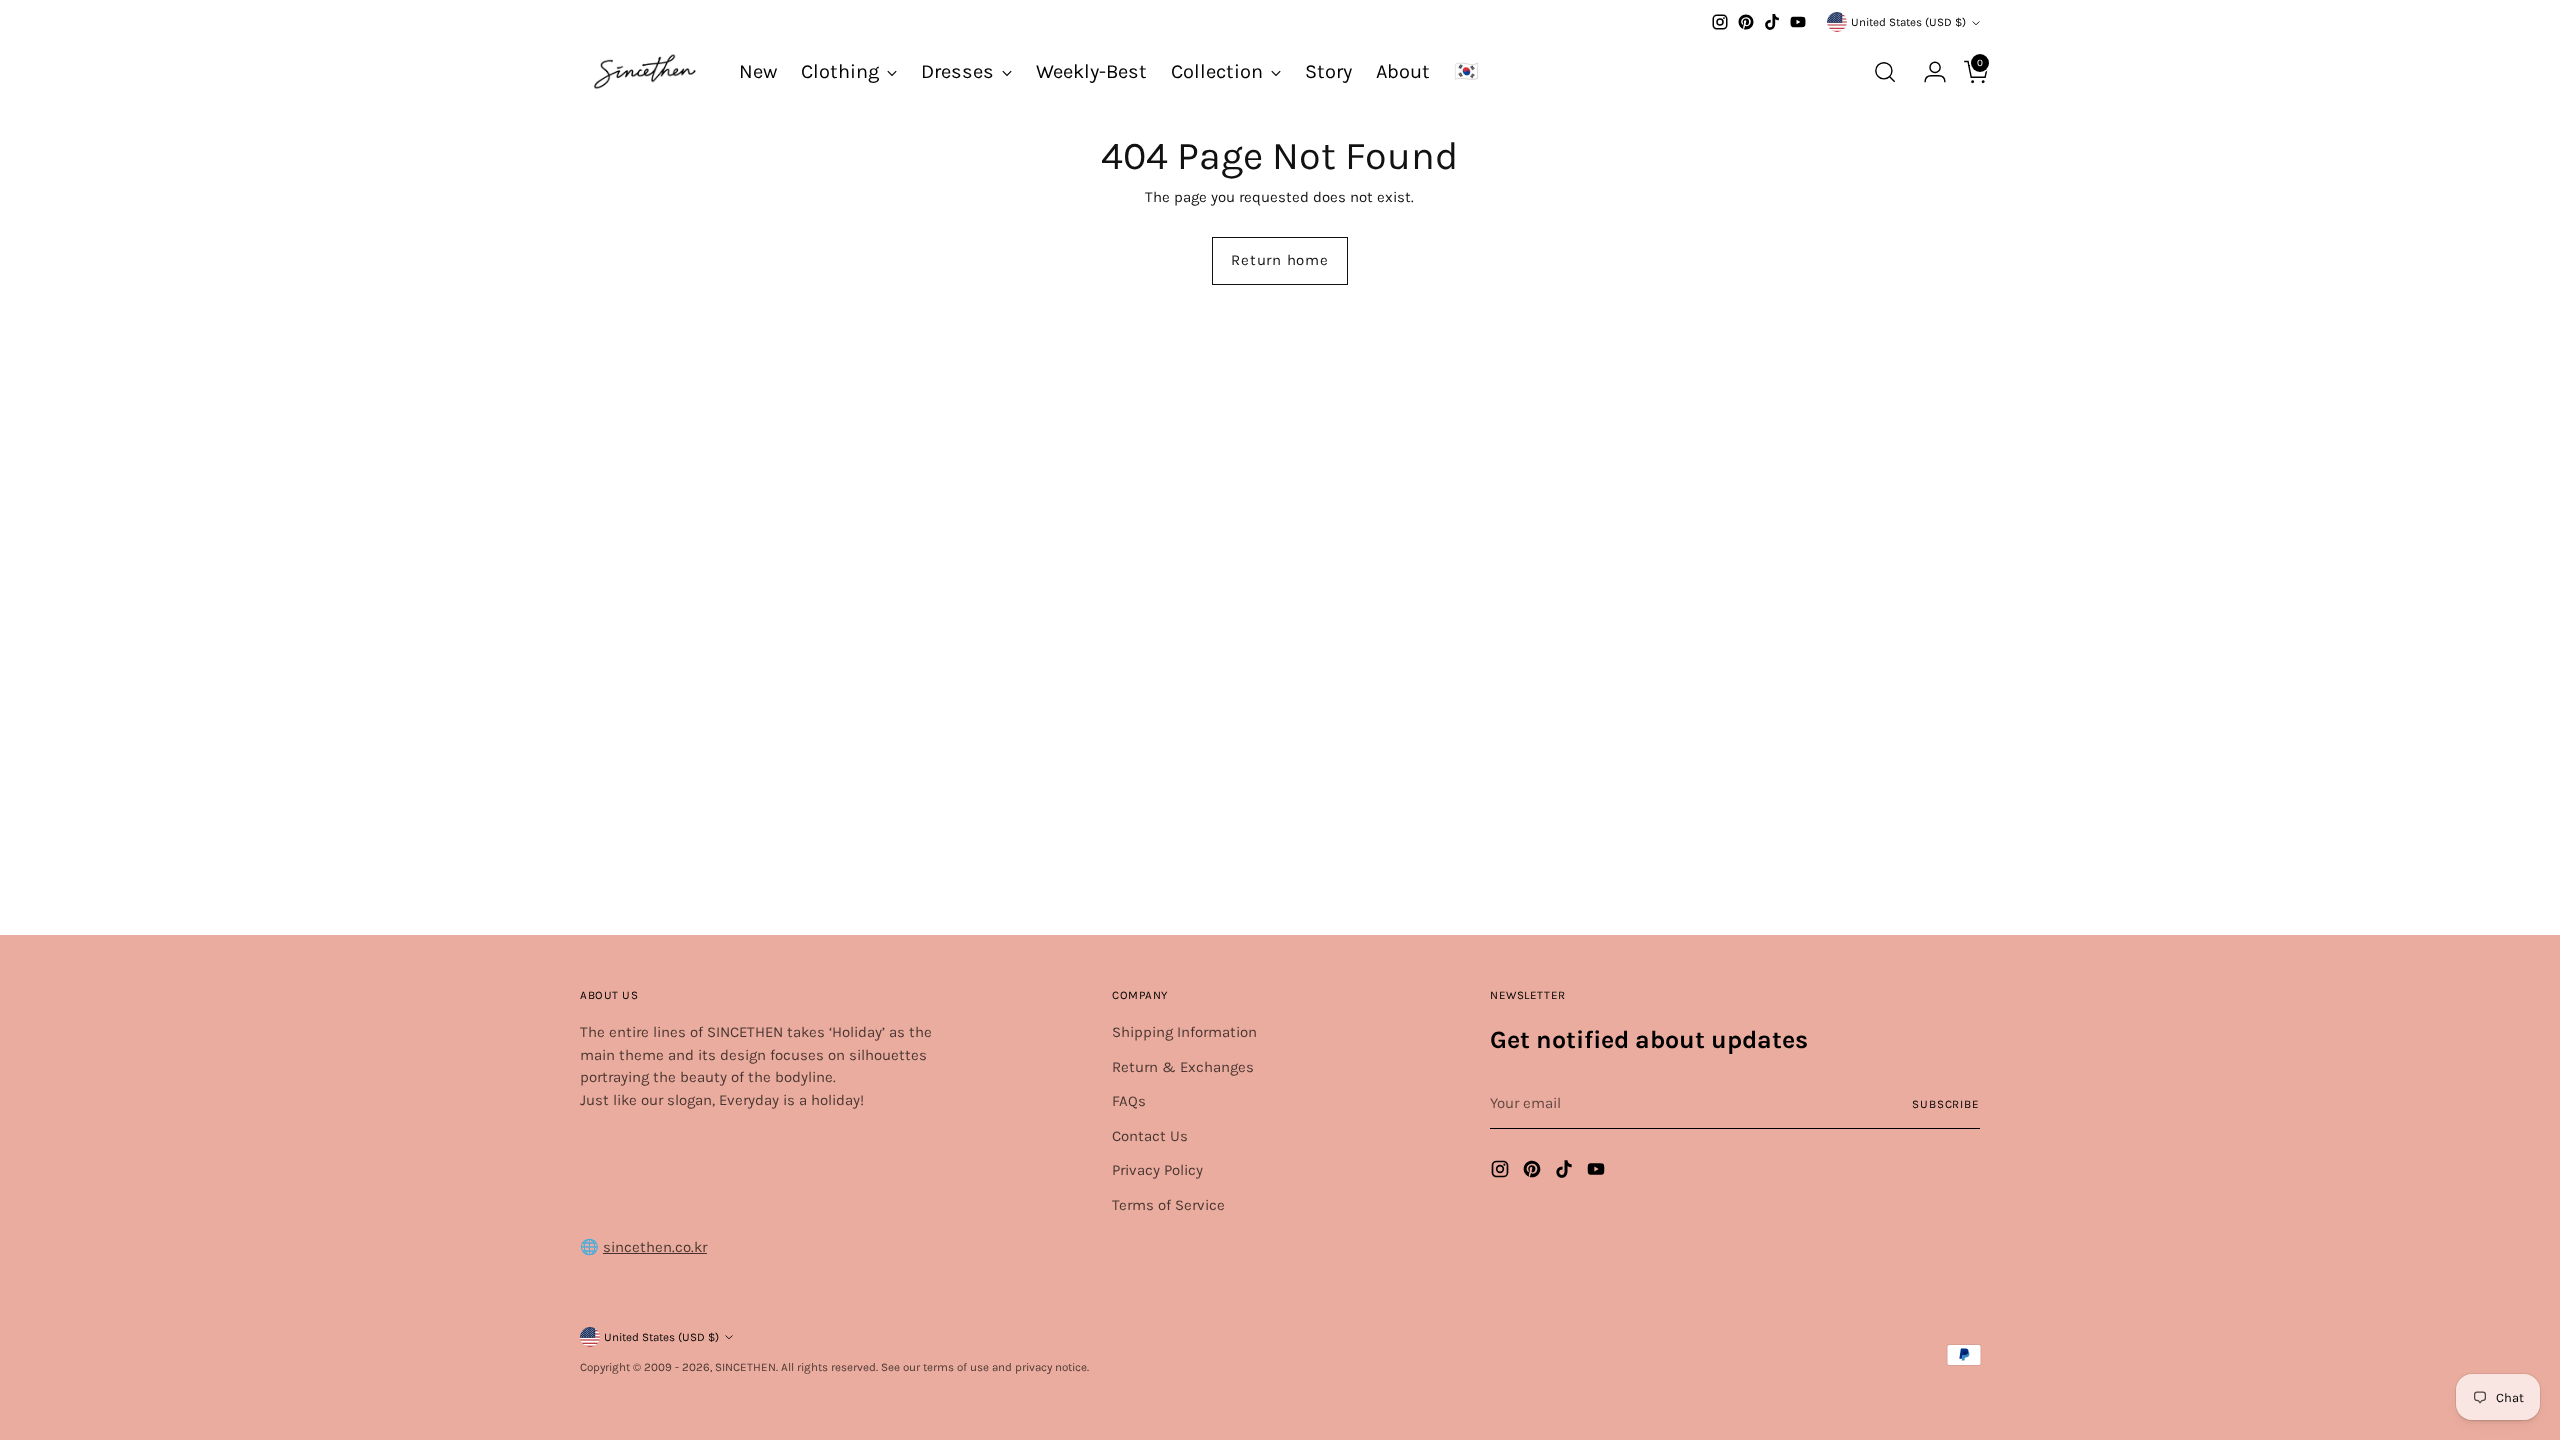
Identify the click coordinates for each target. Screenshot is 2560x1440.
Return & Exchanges (1183, 1067)
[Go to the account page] (1927, 72)
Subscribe (1946, 1104)
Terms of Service (1168, 1205)
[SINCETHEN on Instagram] (1720, 22)
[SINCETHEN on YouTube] (1798, 22)
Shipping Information (1184, 1032)
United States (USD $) (1908, 22)
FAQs (1129, 1101)
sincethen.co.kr (655, 1247)
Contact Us (1150, 1136)
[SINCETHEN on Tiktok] (1772, 22)
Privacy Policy (1157, 1170)
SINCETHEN (745, 1367)
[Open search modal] (1885, 72)
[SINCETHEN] (645, 71)
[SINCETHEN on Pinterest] (1746, 22)
